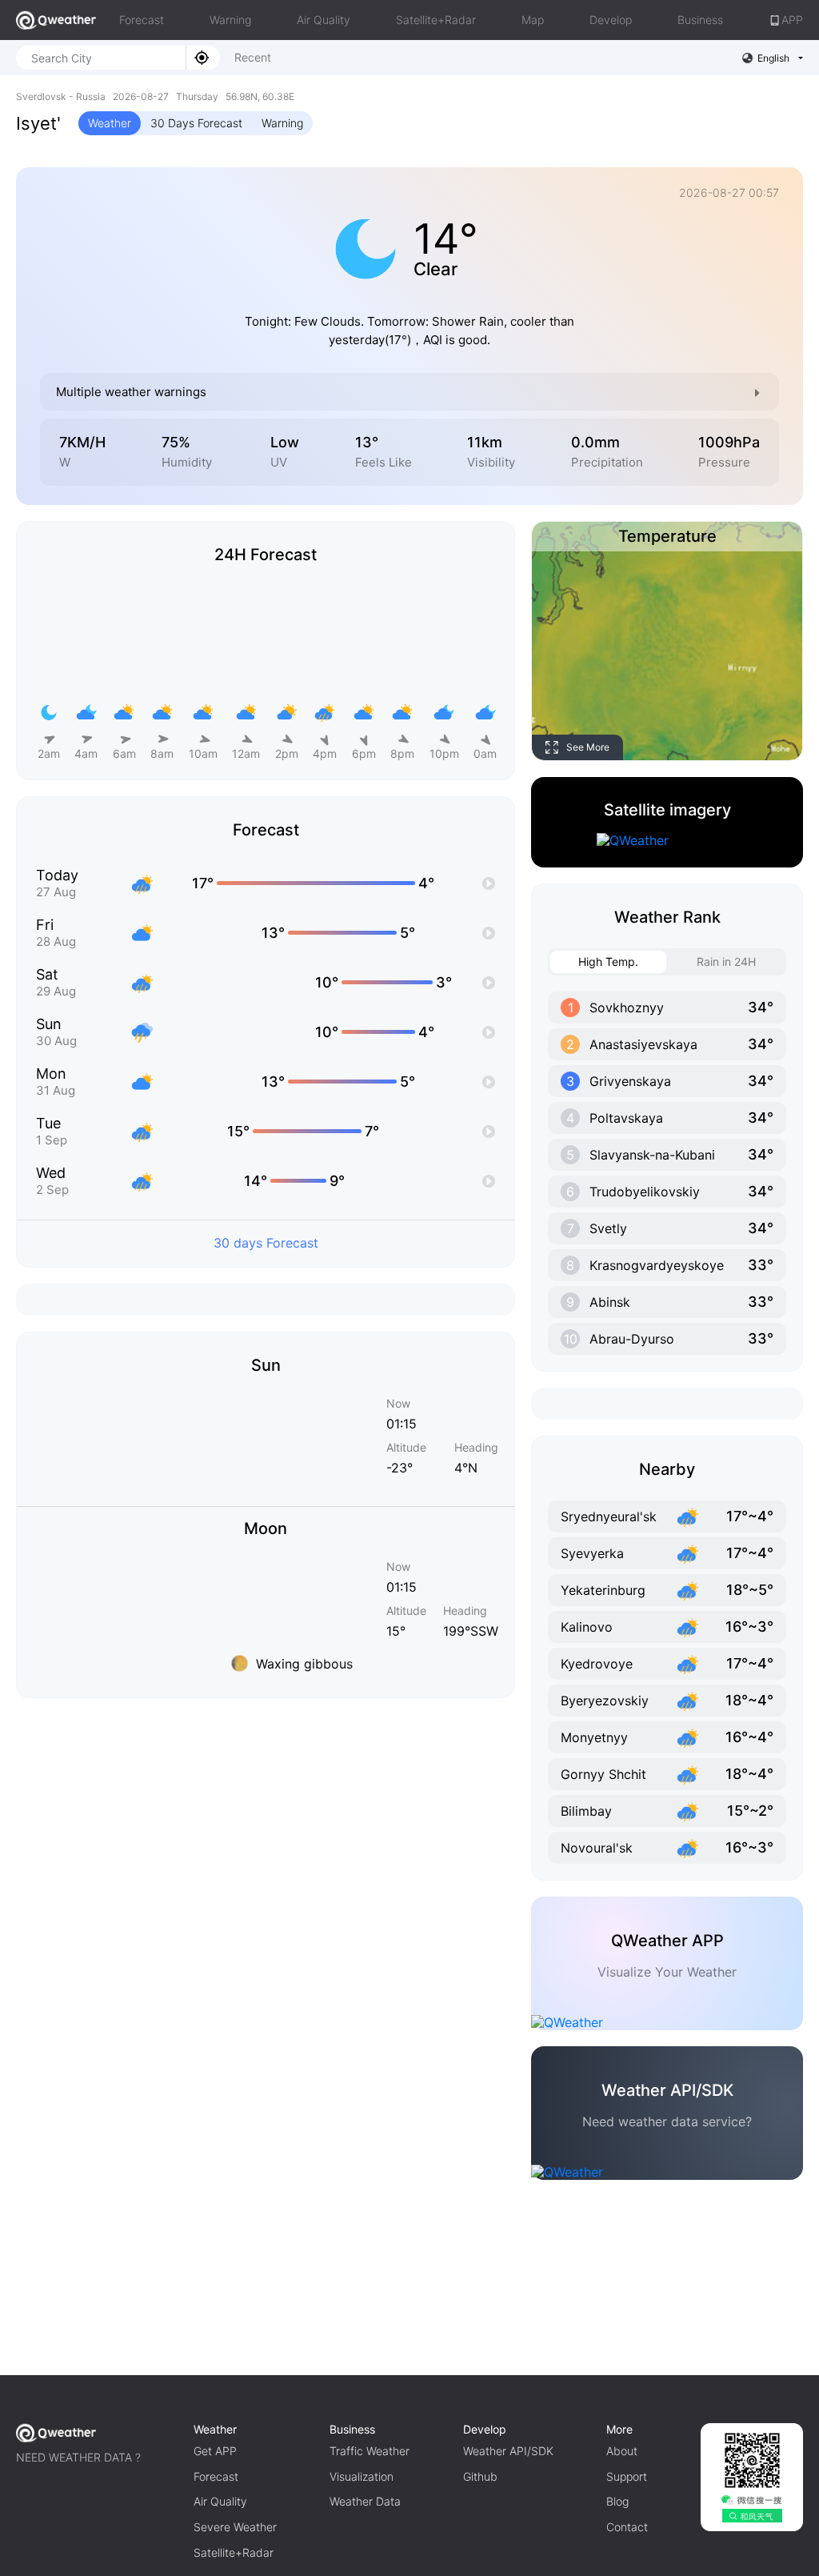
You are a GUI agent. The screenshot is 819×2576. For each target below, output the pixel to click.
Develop (611, 20)
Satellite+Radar (436, 20)
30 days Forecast (266, 1243)
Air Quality (324, 20)
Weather (110, 123)
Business (700, 20)
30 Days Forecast (196, 123)
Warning (230, 20)
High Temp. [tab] (608, 961)
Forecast (142, 20)
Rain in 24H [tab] (726, 961)
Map (533, 20)
